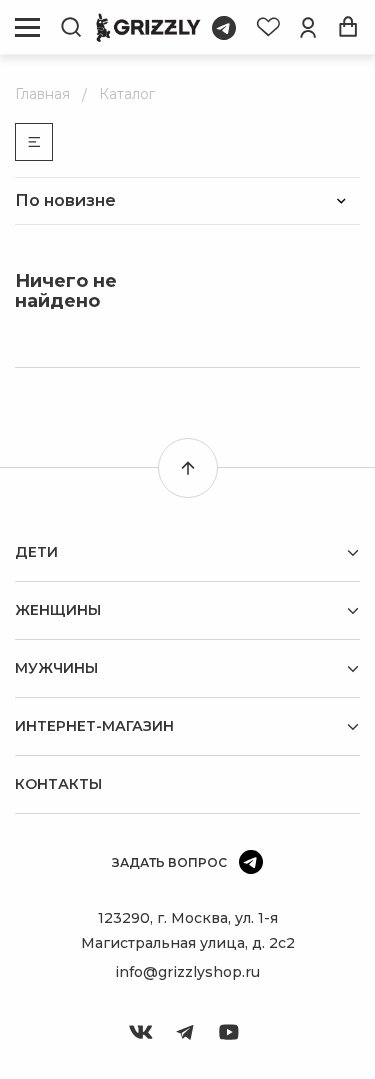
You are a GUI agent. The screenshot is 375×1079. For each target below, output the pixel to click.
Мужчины (56, 668)
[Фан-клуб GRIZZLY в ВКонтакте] (141, 1032)
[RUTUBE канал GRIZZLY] (229, 1032)
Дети (36, 552)
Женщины (58, 610)
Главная (42, 94)
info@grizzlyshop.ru (187, 972)
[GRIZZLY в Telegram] (185, 1032)
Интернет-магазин (94, 726)
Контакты (58, 784)
